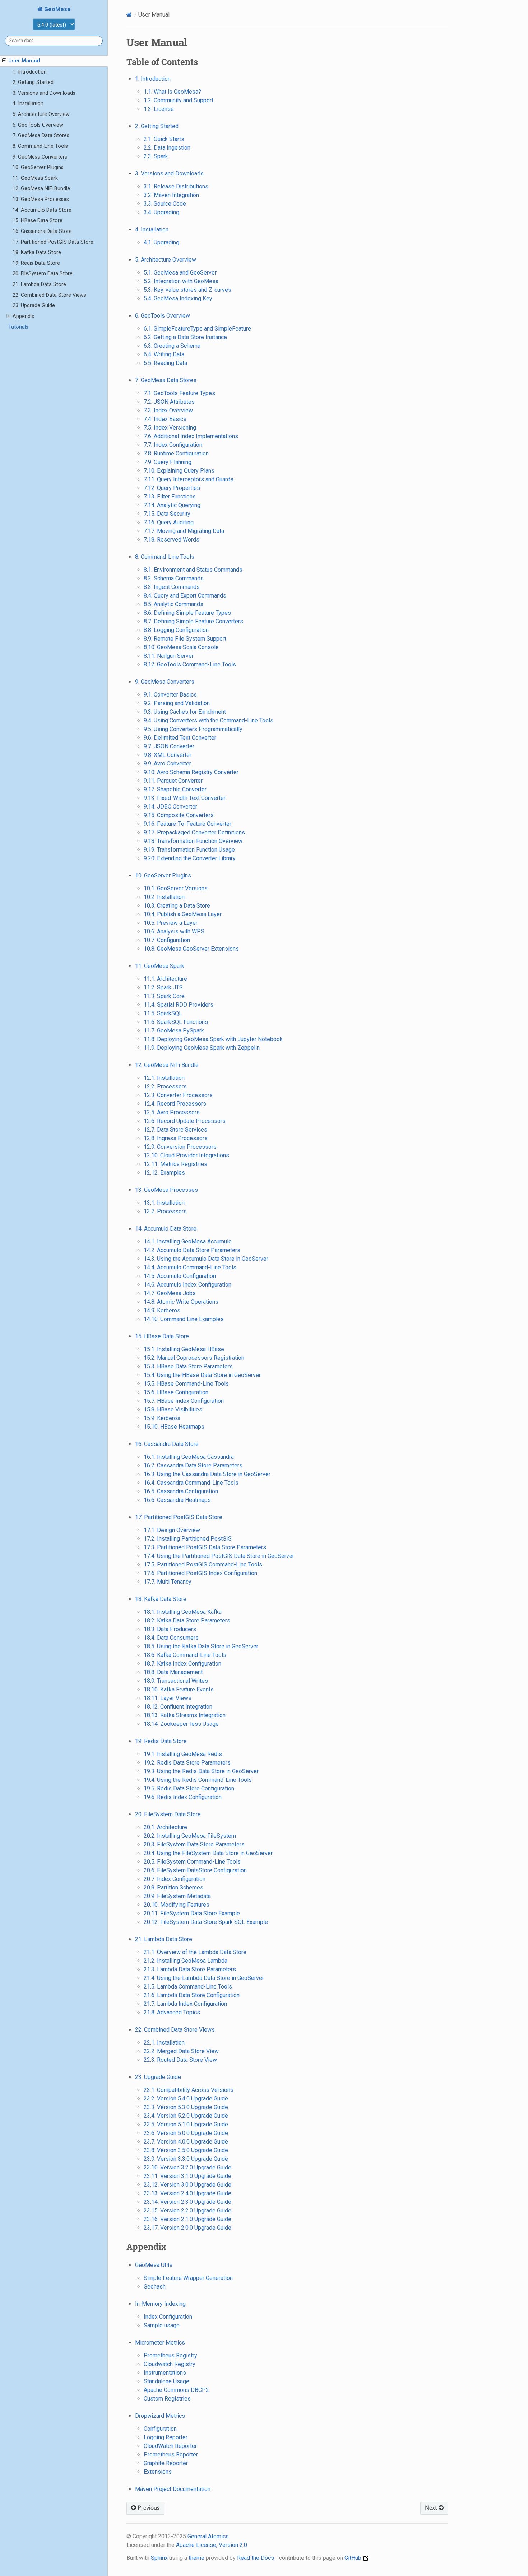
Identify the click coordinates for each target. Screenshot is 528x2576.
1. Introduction (30, 72)
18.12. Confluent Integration (178, 1707)
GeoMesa (57, 9)
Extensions (158, 2472)
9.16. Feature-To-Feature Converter (187, 824)
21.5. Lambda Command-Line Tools (188, 1987)
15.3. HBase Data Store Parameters (188, 1366)
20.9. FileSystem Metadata (177, 1896)
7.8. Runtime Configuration (176, 453)
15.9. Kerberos (162, 1418)
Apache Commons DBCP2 (176, 2390)
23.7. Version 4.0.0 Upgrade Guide (186, 2142)
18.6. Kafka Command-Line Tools (185, 1655)
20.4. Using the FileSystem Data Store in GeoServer (208, 1853)
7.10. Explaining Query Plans (179, 471)
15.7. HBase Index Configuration (184, 1401)
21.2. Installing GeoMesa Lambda (186, 1961)
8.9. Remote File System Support (185, 639)
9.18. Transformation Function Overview (193, 841)
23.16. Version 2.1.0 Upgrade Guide (187, 2219)
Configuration (160, 2429)
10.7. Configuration (167, 940)
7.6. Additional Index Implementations (191, 436)
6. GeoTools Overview (38, 125)
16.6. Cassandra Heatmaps (177, 1500)
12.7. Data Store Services (175, 1130)
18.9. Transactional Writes (176, 1681)
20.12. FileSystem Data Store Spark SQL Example (206, 1922)
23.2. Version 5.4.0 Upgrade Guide (186, 2099)
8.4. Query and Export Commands (185, 596)
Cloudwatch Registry (170, 2364)
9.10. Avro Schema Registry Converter (191, 772)
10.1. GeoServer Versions (176, 888)
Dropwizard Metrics (160, 2416)
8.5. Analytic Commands (173, 604)
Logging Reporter (166, 2437)
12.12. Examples (164, 1173)
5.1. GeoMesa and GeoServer (180, 273)
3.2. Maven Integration (171, 195)
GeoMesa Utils (154, 2265)
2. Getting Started (33, 82)
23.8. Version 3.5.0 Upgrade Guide (186, 2150)
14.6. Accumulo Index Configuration (187, 1285)
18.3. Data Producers (170, 1629)
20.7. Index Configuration (175, 1879)
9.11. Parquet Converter (173, 781)
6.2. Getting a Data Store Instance (185, 337)
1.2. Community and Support (179, 100)
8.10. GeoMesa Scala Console (181, 647)
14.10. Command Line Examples (184, 1319)
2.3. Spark (156, 156)
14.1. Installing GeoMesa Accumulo (188, 1242)
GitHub (354, 2558)
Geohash (155, 2287)
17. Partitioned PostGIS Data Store (53, 242)
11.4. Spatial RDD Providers (179, 1005)
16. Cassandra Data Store (42, 231)
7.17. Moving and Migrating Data (184, 531)
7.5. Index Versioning (170, 428)
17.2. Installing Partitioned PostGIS (188, 1539)
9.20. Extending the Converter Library (190, 858)
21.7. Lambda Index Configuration (185, 2004)
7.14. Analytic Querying (172, 505)
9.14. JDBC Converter (170, 807)
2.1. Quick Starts (164, 139)
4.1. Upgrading (161, 242)
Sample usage (162, 2325)
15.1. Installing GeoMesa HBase (184, 1349)
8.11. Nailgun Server (169, 656)
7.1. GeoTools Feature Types (179, 393)
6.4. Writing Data (164, 354)
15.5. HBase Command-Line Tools (186, 1384)
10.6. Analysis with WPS (174, 931)
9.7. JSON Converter (169, 746)
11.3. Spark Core (164, 996)
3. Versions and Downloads (44, 93)
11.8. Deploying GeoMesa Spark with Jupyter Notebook (213, 1039)
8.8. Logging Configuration (176, 630)
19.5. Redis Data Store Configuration (189, 1788)
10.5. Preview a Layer (171, 923)
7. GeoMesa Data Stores (41, 135)
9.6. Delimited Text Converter (180, 738)
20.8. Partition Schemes (173, 1887)
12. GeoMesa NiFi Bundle (41, 189)
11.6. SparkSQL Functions (176, 1022)
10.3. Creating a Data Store (177, 906)
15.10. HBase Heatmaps (174, 1427)
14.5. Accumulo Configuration (180, 1276)
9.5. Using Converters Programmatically (193, 729)
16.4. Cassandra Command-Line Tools (191, 1483)
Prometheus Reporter (171, 2455)
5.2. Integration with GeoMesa (181, 281)
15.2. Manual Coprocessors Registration (194, 1358)
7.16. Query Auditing (169, 522)
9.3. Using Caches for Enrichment (185, 712)
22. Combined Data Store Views (49, 295)
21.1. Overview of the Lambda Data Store (195, 1952)
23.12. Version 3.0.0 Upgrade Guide (187, 2185)
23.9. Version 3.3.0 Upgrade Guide (186, 2159)
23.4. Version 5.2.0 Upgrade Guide (186, 2116)
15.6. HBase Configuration (176, 1392)
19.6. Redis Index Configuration (183, 1797)
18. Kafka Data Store (37, 252)
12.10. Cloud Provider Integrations (186, 1155)
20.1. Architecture (165, 1827)
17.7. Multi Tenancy (168, 1582)
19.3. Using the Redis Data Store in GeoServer (201, 1771)
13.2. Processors (165, 1211)
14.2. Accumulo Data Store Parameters (192, 1250)
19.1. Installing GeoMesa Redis (183, 1754)
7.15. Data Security (167, 514)
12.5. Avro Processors (172, 1112)
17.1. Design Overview (172, 1530)
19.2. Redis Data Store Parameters (187, 1763)
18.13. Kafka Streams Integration (185, 1715)
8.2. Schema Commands (174, 578)
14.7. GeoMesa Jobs (170, 1293)
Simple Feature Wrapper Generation (188, 2278)
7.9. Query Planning (168, 462)
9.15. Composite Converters (179, 815)
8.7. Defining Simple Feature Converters (193, 621)
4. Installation (28, 104)
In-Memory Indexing (160, 2304)
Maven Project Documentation (173, 2489)
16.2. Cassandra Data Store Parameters (193, 1465)
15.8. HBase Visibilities (173, 1409)
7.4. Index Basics (165, 419)
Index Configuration (168, 2317)
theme (196, 2558)
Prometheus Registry (170, 2355)
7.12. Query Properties (172, 488)
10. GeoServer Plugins (38, 167)
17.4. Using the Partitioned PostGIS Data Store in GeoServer (219, 1556)
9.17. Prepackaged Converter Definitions (194, 832)
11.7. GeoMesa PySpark (174, 1031)
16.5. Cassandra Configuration (181, 1491)
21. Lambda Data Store (39, 284)
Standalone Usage (166, 2381)
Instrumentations (165, 2373)
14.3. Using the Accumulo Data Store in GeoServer (206, 1259)
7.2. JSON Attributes (169, 402)
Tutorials (18, 327)
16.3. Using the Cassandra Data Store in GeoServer (207, 1474)
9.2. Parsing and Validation (177, 703)
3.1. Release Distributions (176, 186)
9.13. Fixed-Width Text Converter (185, 798)
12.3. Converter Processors (178, 1095)
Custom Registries (167, 2399)
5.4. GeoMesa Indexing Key (178, 298)
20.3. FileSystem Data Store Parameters (194, 1844)
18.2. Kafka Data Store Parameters (187, 1620)
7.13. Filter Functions (170, 497)
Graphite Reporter (166, 2463)
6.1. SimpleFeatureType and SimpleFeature (197, 329)
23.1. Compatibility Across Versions (189, 2090)
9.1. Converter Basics (170, 695)
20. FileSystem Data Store (43, 274)
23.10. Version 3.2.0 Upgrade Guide (187, 2167)
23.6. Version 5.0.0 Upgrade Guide (186, 2133)
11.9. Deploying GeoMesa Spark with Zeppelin (202, 1048)
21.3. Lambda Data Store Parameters (190, 1969)
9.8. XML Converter (168, 755)
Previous (148, 2508)
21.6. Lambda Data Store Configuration (192, 1995)
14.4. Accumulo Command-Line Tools (190, 1267)
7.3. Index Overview (168, 410)
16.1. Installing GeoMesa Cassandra (189, 1457)
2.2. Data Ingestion (167, 148)
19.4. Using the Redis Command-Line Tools (198, 1780)
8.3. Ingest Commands (172, 587)
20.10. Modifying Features (177, 1905)
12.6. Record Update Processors (185, 1121)
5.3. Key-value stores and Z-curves (187, 290)
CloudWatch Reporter (170, 2446)
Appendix (23, 316)
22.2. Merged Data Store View (181, 2051)
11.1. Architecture (165, 979)
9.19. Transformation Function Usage (189, 850)
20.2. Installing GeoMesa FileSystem (190, 1836)
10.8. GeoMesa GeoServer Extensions (191, 949)
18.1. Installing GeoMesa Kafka (183, 1612)
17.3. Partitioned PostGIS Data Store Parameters (205, 1547)
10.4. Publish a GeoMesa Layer (183, 914)
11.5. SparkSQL (163, 1013)
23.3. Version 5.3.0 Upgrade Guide (186, 2107)
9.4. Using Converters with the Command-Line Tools (209, 720)
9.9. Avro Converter (167, 764)
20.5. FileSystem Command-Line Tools (192, 1862)
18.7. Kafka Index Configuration (182, 1664)
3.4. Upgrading (161, 212)
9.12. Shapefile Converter (175, 789)
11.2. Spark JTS (163, 987)
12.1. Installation (164, 1078)
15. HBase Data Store (38, 221)
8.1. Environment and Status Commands (193, 570)
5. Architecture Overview (41, 114)
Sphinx (159, 2558)
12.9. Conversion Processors (180, 1147)
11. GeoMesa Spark (35, 178)
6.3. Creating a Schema (172, 346)
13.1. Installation (164, 1203)
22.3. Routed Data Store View (180, 2060)
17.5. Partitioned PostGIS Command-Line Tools (203, 1565)
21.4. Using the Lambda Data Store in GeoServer (204, 1978)
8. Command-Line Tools (40, 146)
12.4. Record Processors (175, 1104)
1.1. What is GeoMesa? (172, 92)
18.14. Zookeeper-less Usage (181, 1724)
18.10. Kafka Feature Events (179, 1689)
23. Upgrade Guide (34, 306)
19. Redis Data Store (36, 263)
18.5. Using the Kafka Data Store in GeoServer (201, 1646)
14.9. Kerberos (162, 1310)
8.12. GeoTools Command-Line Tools (190, 664)
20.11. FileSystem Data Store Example (192, 1913)
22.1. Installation (164, 2043)
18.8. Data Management (173, 1672)
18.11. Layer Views (168, 1698)
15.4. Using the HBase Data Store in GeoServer (202, 1375)
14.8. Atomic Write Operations (181, 1302)
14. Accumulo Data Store (42, 210)
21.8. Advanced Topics (172, 2012)
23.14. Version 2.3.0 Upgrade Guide (187, 2202)
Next (432, 2508)
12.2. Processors (165, 1086)
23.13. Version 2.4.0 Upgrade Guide (187, 2193)
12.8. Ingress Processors (176, 1138)
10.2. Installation (164, 897)
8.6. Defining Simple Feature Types (187, 613)
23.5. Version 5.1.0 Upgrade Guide (186, 2124)
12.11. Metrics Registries (175, 1164)
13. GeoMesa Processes (41, 199)
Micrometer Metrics (160, 2343)
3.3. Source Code (165, 204)
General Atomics (208, 2536)
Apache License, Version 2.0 (212, 2545)
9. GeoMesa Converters (40, 157)
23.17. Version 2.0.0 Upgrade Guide (187, 2228)
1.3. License (159, 109)
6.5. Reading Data (165, 363)
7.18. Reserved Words (172, 540)
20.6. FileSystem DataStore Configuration (195, 1870)
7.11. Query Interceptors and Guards (189, 479)
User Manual (24, 61)
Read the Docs (256, 2558)
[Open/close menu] (4, 61)
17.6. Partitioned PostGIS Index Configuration (200, 1573)
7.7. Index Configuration (173, 445)
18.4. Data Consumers (171, 1638)
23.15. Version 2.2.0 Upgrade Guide (187, 2210)
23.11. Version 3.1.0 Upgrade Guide (187, 2176)
